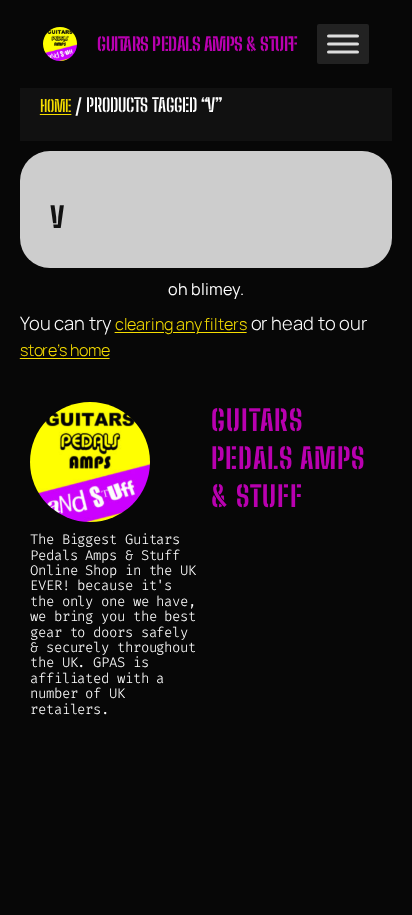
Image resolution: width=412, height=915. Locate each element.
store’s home (65, 350)
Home (56, 105)
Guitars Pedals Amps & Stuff (197, 44)
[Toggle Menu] (343, 44)
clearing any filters (181, 324)
